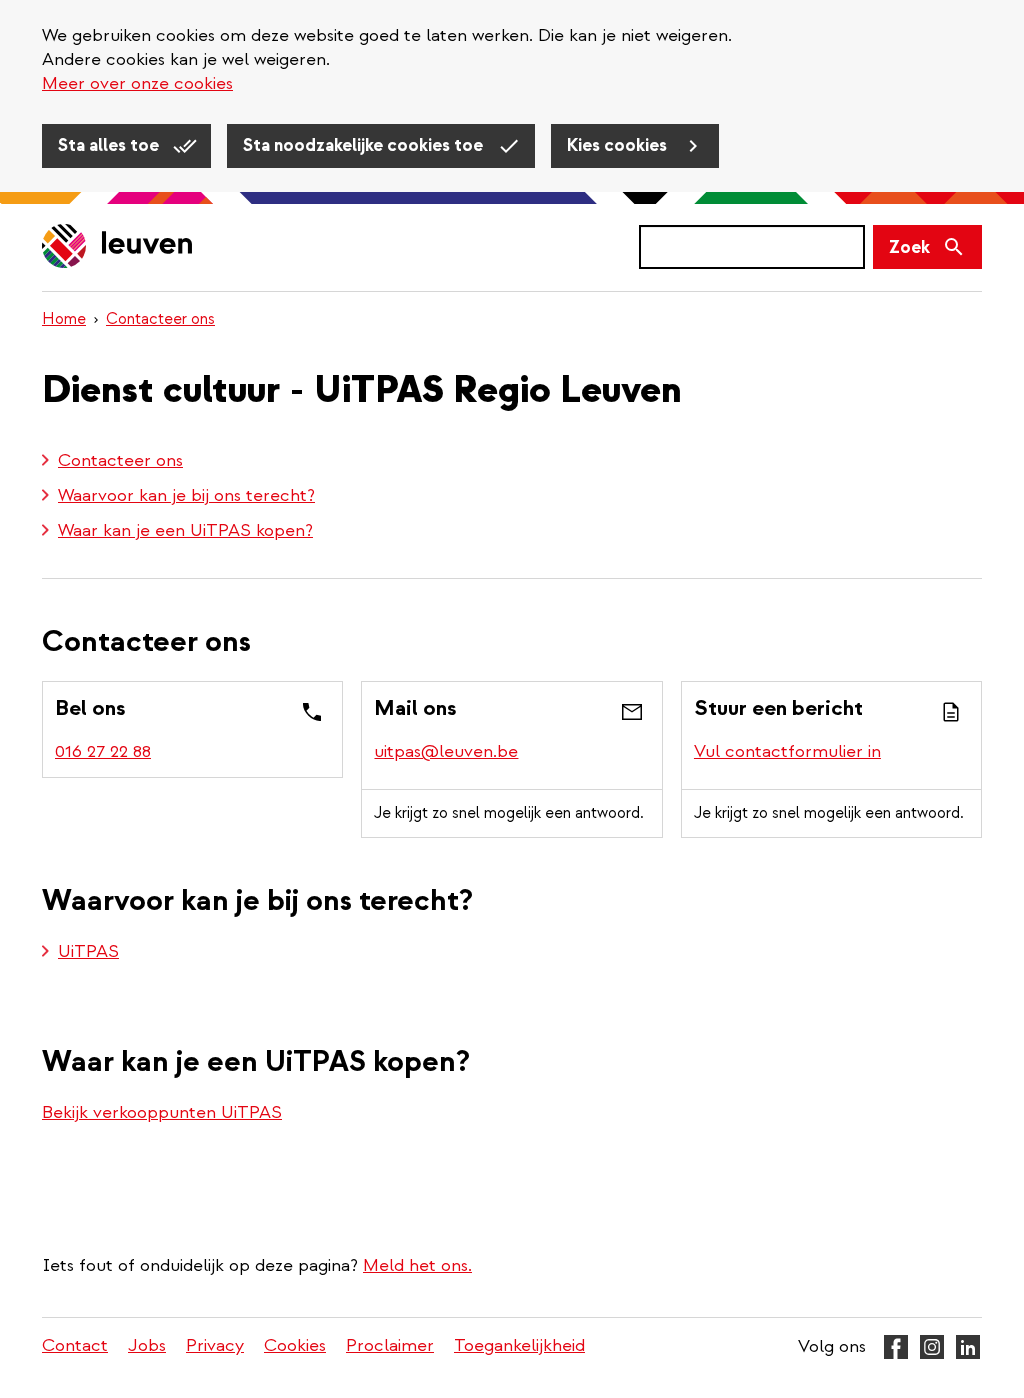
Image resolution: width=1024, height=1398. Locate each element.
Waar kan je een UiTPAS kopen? (185, 530)
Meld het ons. (417, 1265)
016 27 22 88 (103, 751)
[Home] (118, 247)
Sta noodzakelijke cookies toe (365, 145)
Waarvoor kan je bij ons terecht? (186, 495)
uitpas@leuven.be (446, 751)
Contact (75, 1345)
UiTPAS (88, 951)
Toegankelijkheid (519, 1345)
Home (64, 319)
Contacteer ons (160, 319)
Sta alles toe (110, 145)
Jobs (147, 1345)
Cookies (295, 1345)
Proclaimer (390, 1345)
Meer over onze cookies (137, 83)
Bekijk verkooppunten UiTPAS (162, 1112)
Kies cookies (619, 145)
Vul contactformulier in (787, 751)
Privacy (215, 1345)
